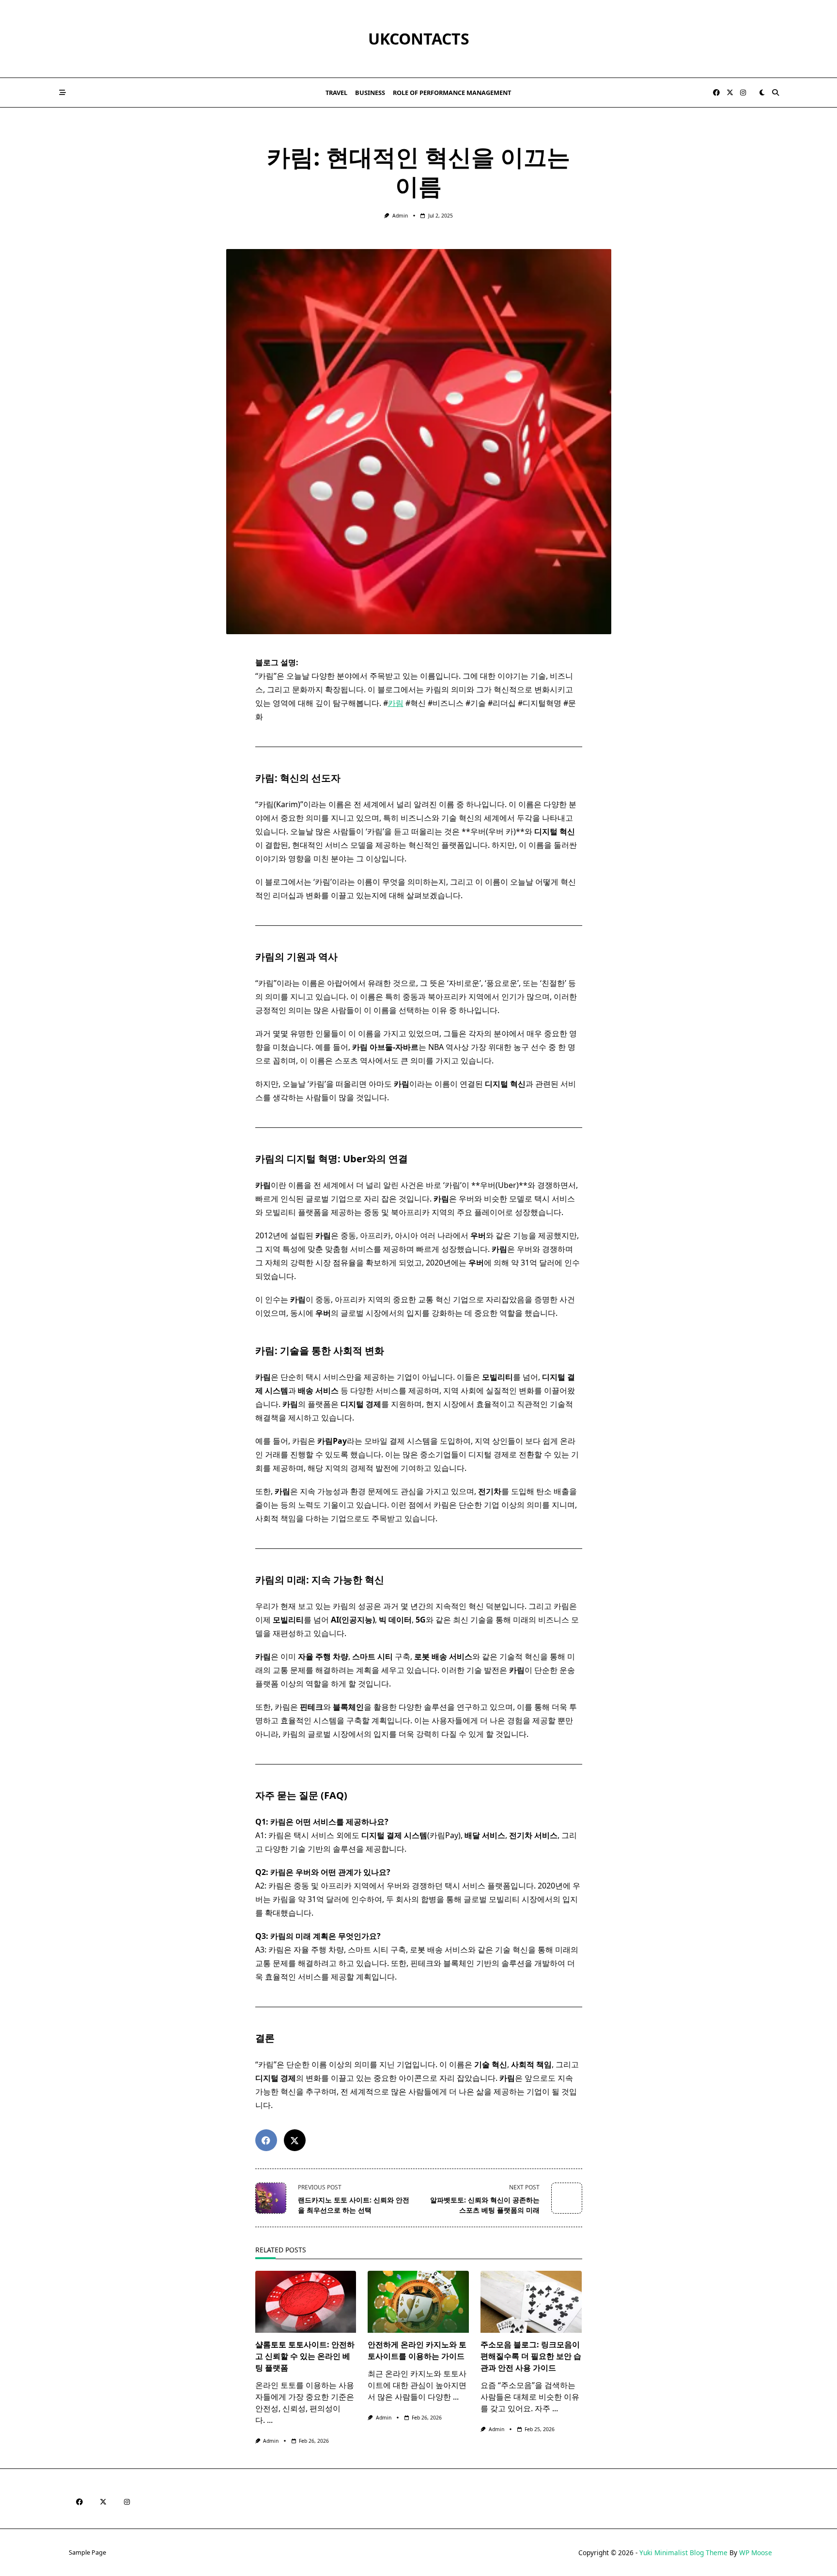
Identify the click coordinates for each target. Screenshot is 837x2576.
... (270, 2420)
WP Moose (756, 2553)
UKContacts (419, 39)
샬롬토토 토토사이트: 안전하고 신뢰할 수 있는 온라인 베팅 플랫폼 (305, 2356)
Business (370, 93)
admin (400, 216)
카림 (396, 703)
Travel (336, 93)
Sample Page (87, 2553)
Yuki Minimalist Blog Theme (683, 2553)
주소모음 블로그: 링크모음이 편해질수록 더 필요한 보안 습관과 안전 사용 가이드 (531, 2356)
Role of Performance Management (452, 93)
